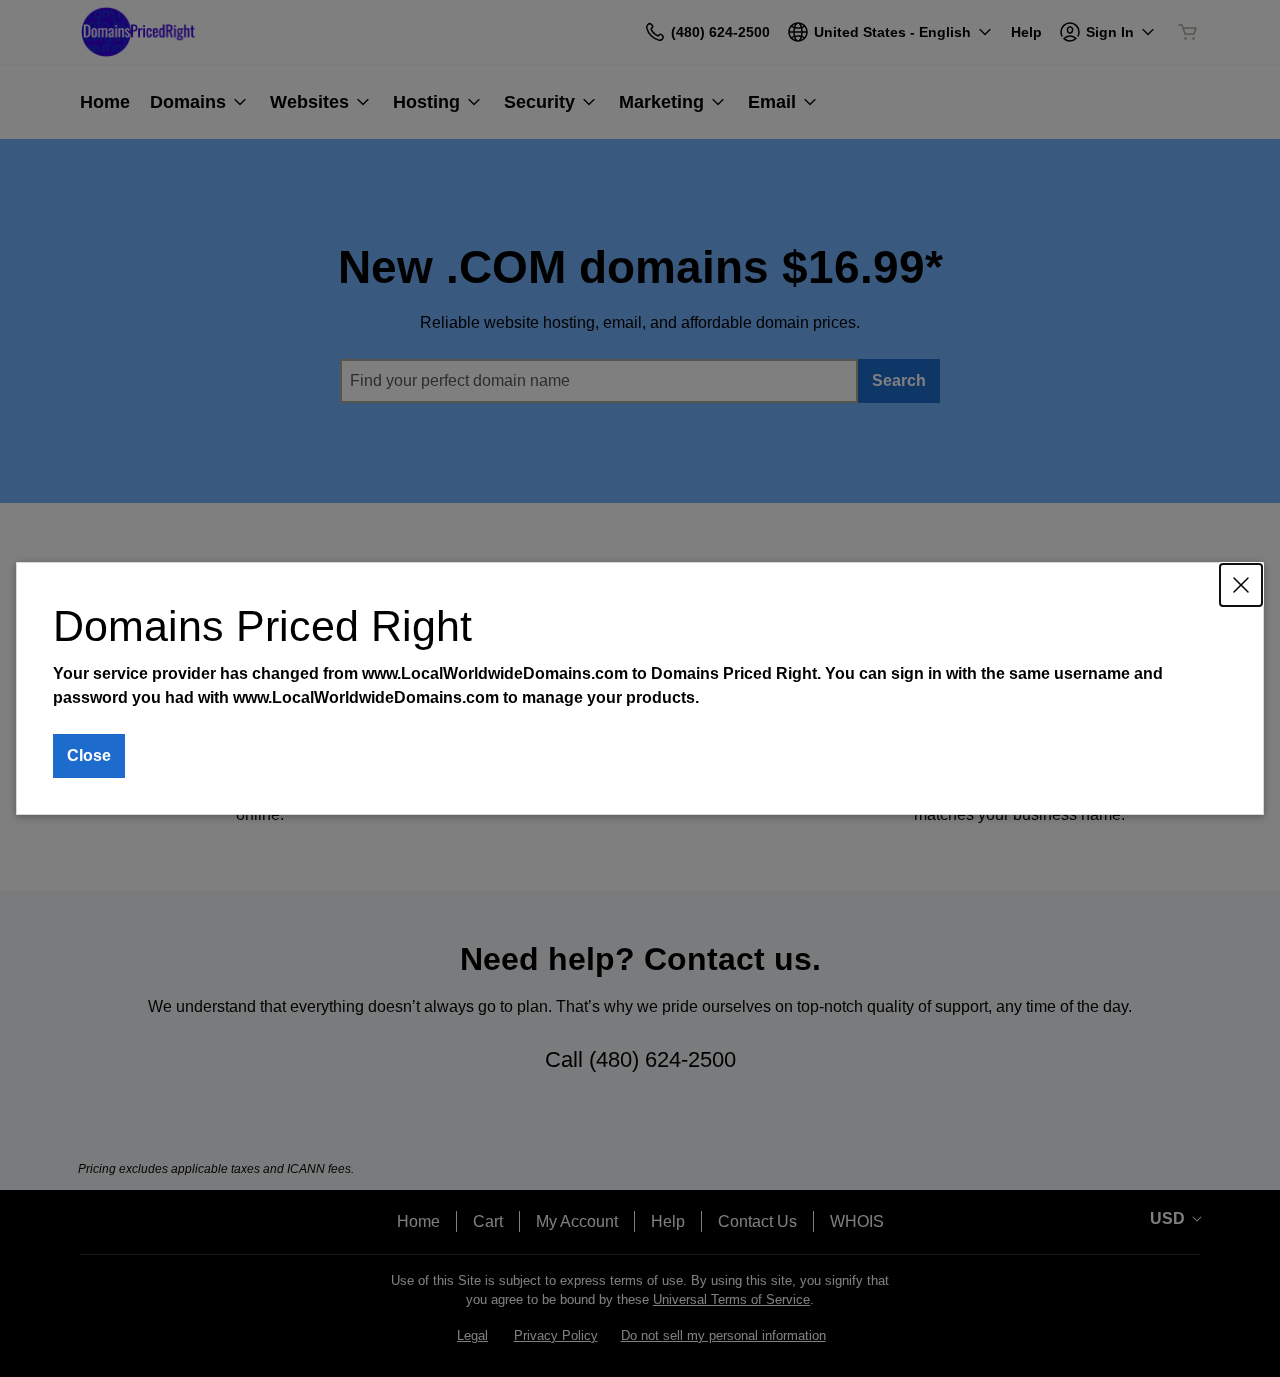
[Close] (1241, 585)
